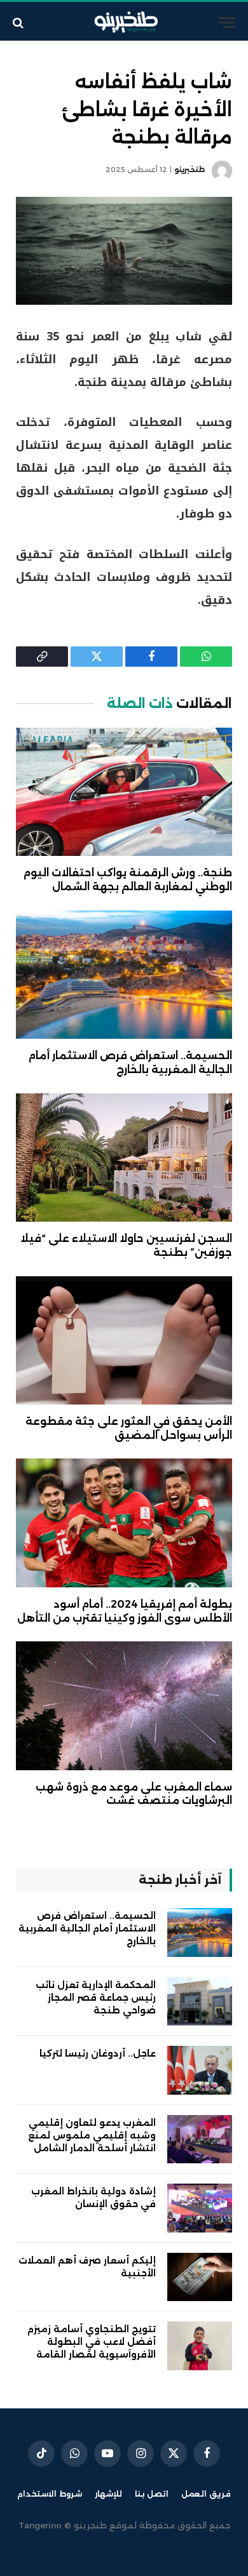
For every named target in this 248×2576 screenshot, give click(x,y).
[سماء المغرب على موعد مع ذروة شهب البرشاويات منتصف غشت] (124, 1705)
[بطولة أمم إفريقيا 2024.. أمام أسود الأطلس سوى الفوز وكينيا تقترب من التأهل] (124, 1523)
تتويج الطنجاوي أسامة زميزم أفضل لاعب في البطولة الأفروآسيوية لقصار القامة (92, 2342)
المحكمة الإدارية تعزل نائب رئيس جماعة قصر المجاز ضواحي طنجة (96, 1998)
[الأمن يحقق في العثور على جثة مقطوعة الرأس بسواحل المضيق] (124, 1340)
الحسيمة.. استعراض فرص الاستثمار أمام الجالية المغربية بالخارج (87, 1928)
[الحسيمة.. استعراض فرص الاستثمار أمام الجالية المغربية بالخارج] (124, 975)
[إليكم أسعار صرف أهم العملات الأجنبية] (200, 2277)
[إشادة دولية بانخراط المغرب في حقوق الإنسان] (200, 2208)
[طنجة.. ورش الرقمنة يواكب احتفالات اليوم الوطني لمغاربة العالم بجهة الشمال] (124, 792)
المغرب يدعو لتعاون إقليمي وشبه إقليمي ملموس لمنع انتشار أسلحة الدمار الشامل (92, 2135)
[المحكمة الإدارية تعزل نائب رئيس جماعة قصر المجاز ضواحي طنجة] (200, 2002)
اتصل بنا (152, 2494)
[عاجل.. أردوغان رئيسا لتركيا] (200, 2070)
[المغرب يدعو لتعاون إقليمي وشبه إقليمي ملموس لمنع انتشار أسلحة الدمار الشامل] (200, 2139)
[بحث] (19, 23)
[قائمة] (227, 23)
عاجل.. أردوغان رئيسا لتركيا (98, 2053)
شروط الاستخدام (50, 2494)
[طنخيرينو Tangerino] (124, 23)
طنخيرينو (189, 170)
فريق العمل (206, 2494)
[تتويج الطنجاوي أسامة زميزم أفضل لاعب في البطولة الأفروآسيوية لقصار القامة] (200, 2346)
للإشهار (108, 2494)
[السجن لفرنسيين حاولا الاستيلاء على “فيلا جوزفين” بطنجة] (124, 1158)
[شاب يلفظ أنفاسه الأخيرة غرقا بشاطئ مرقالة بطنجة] (124, 251)
